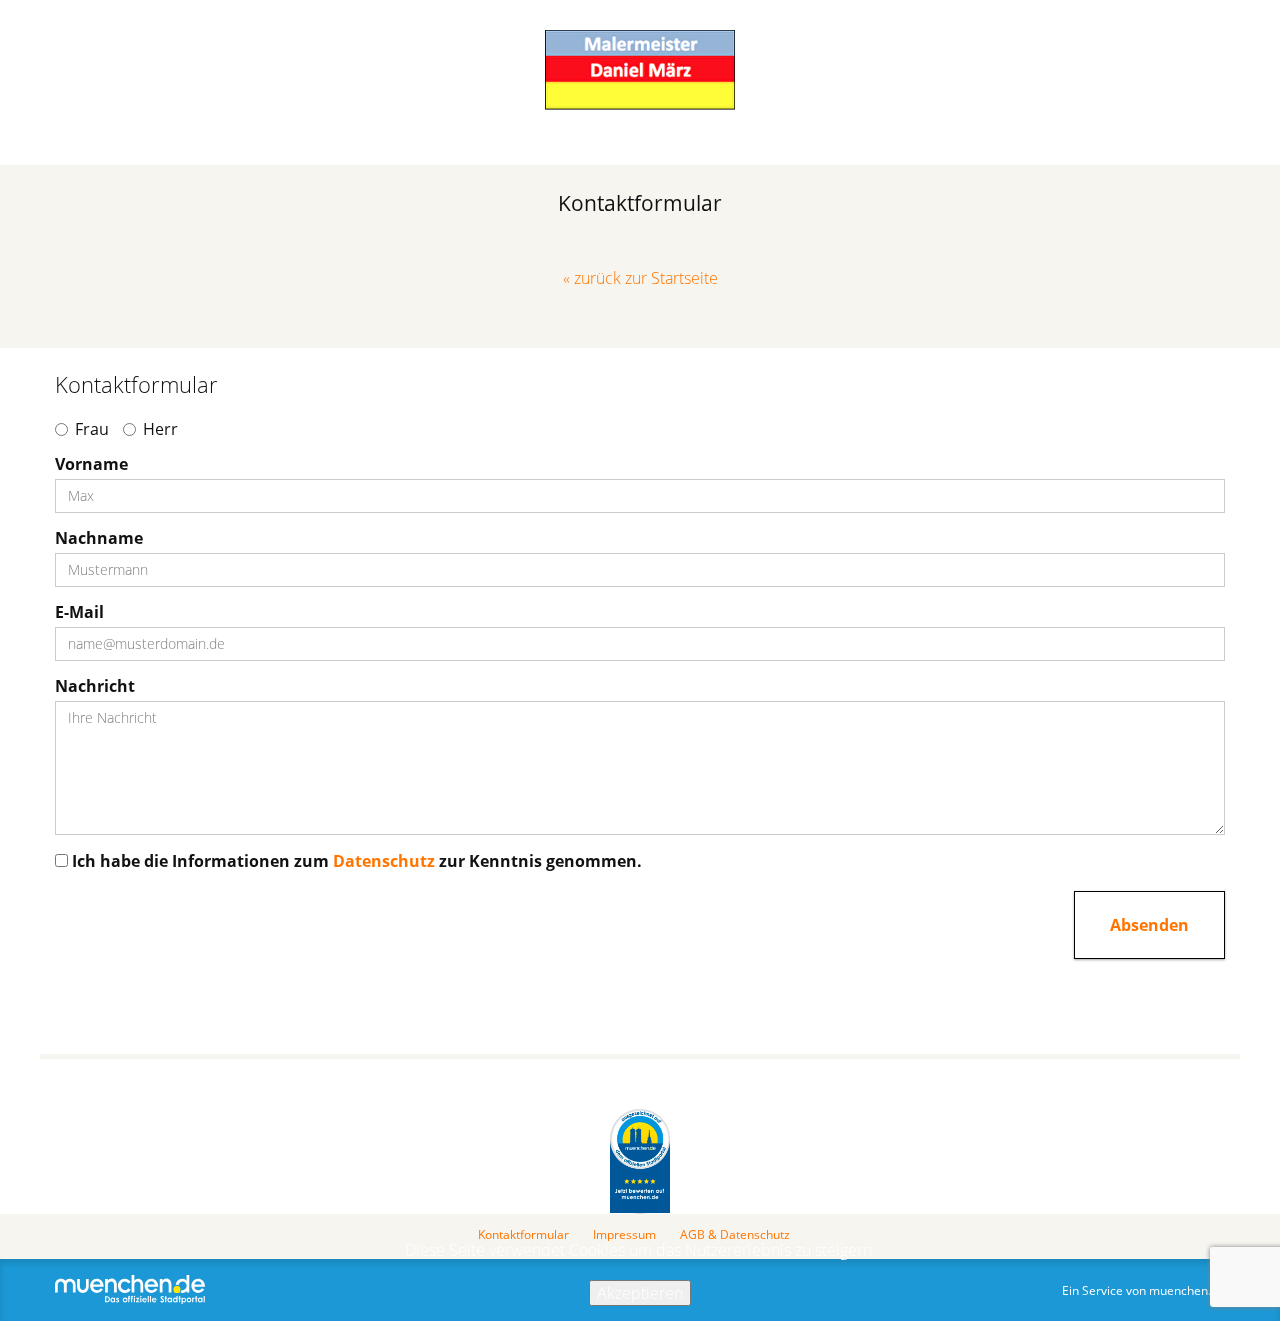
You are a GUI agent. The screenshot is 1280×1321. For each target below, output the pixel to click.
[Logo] (640, 70)
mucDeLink (640, 1161)
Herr (160, 429)
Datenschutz (384, 861)
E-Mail (79, 612)
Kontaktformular (523, 1235)
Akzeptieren (640, 1293)
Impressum (624, 1235)
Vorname (91, 464)
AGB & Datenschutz (735, 1235)
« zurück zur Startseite (640, 278)
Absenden (1149, 925)
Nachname (99, 538)
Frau (92, 429)
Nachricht (95, 686)
